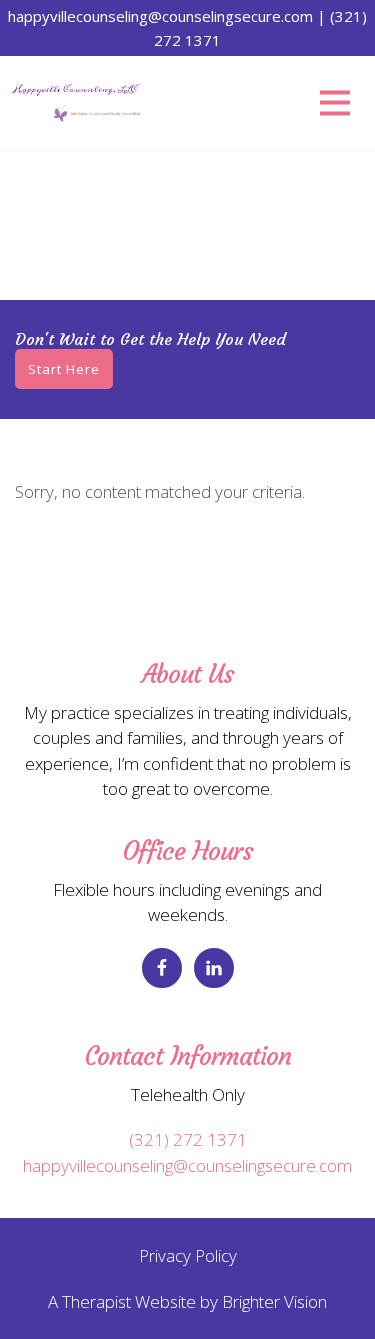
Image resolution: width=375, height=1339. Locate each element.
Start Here (64, 369)
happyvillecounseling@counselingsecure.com (187, 1165)
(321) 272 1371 (188, 1139)
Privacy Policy (188, 1255)
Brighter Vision (274, 1301)
